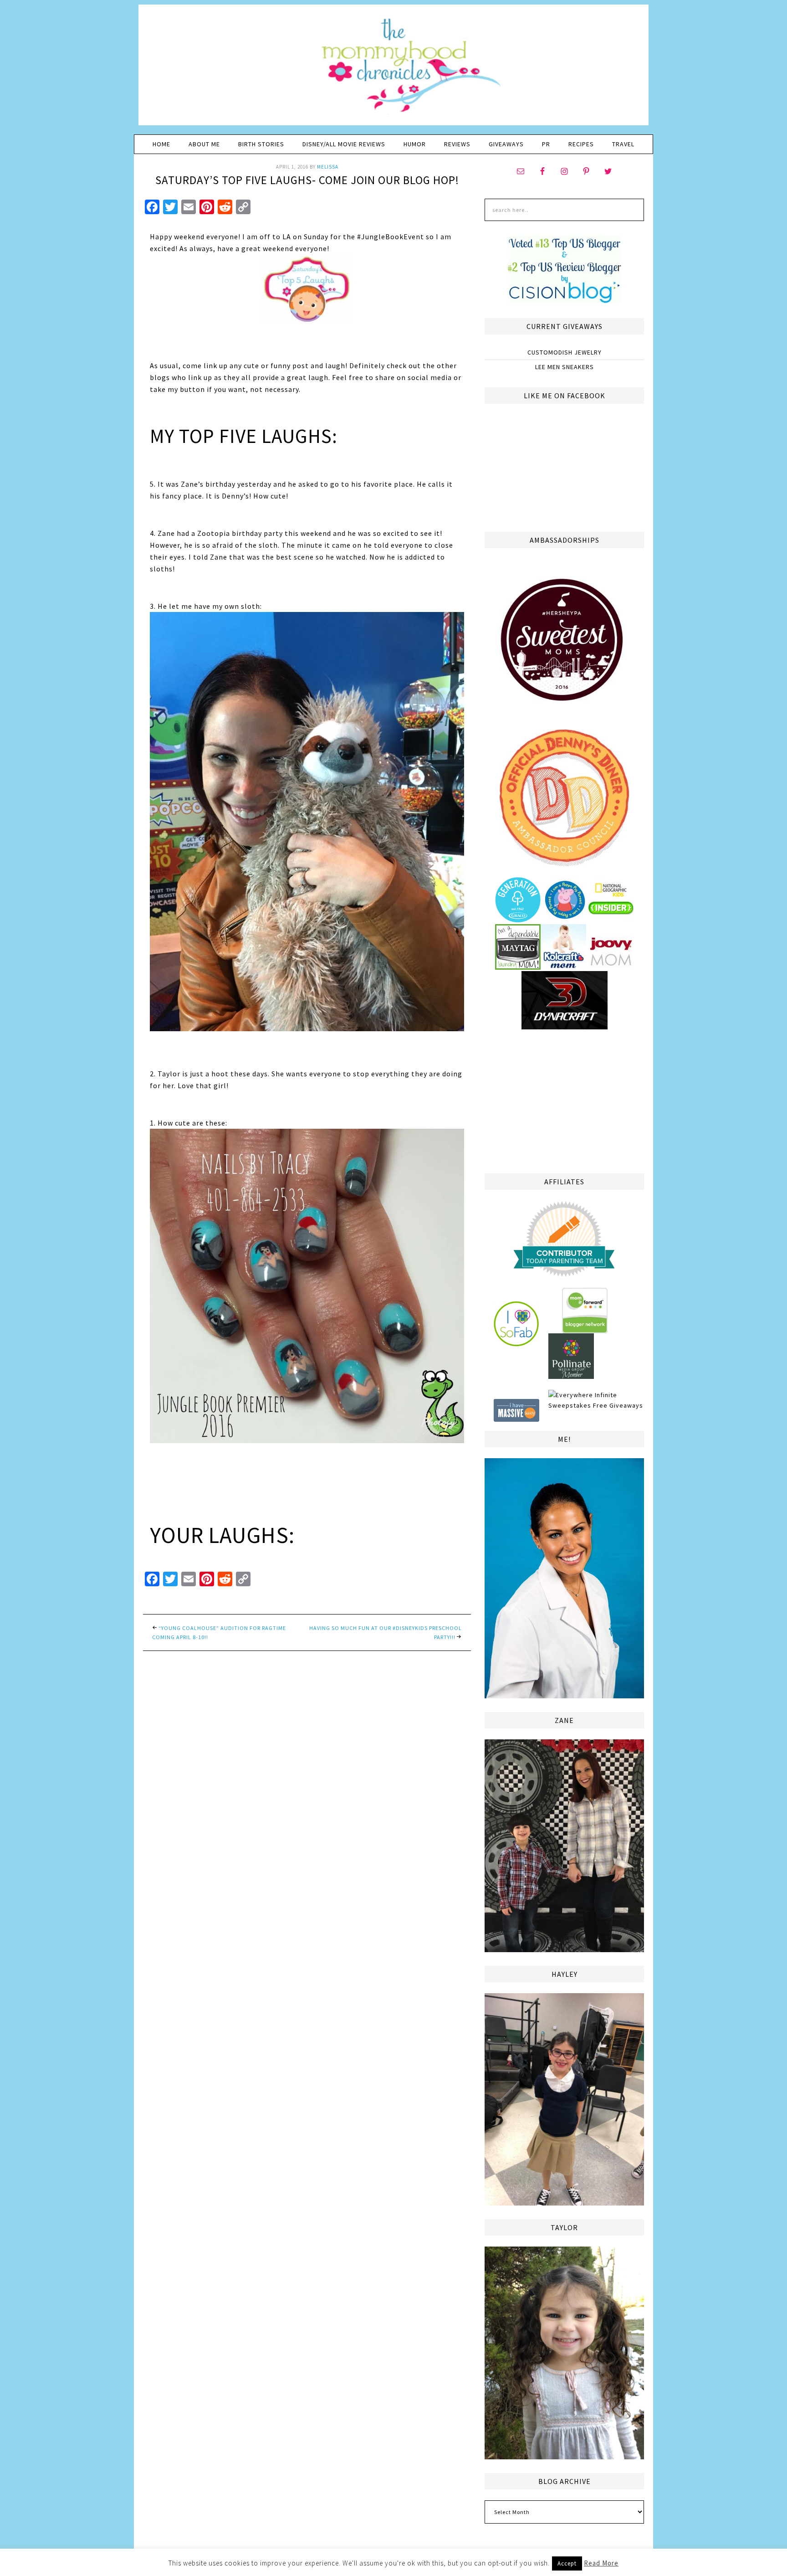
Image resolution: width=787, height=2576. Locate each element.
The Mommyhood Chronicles (393, 68)
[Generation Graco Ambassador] (518, 919)
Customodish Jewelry (565, 352)
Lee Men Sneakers (565, 367)
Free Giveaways (618, 1405)
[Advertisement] (564, 1100)
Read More (601, 2563)
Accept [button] (567, 2563)
